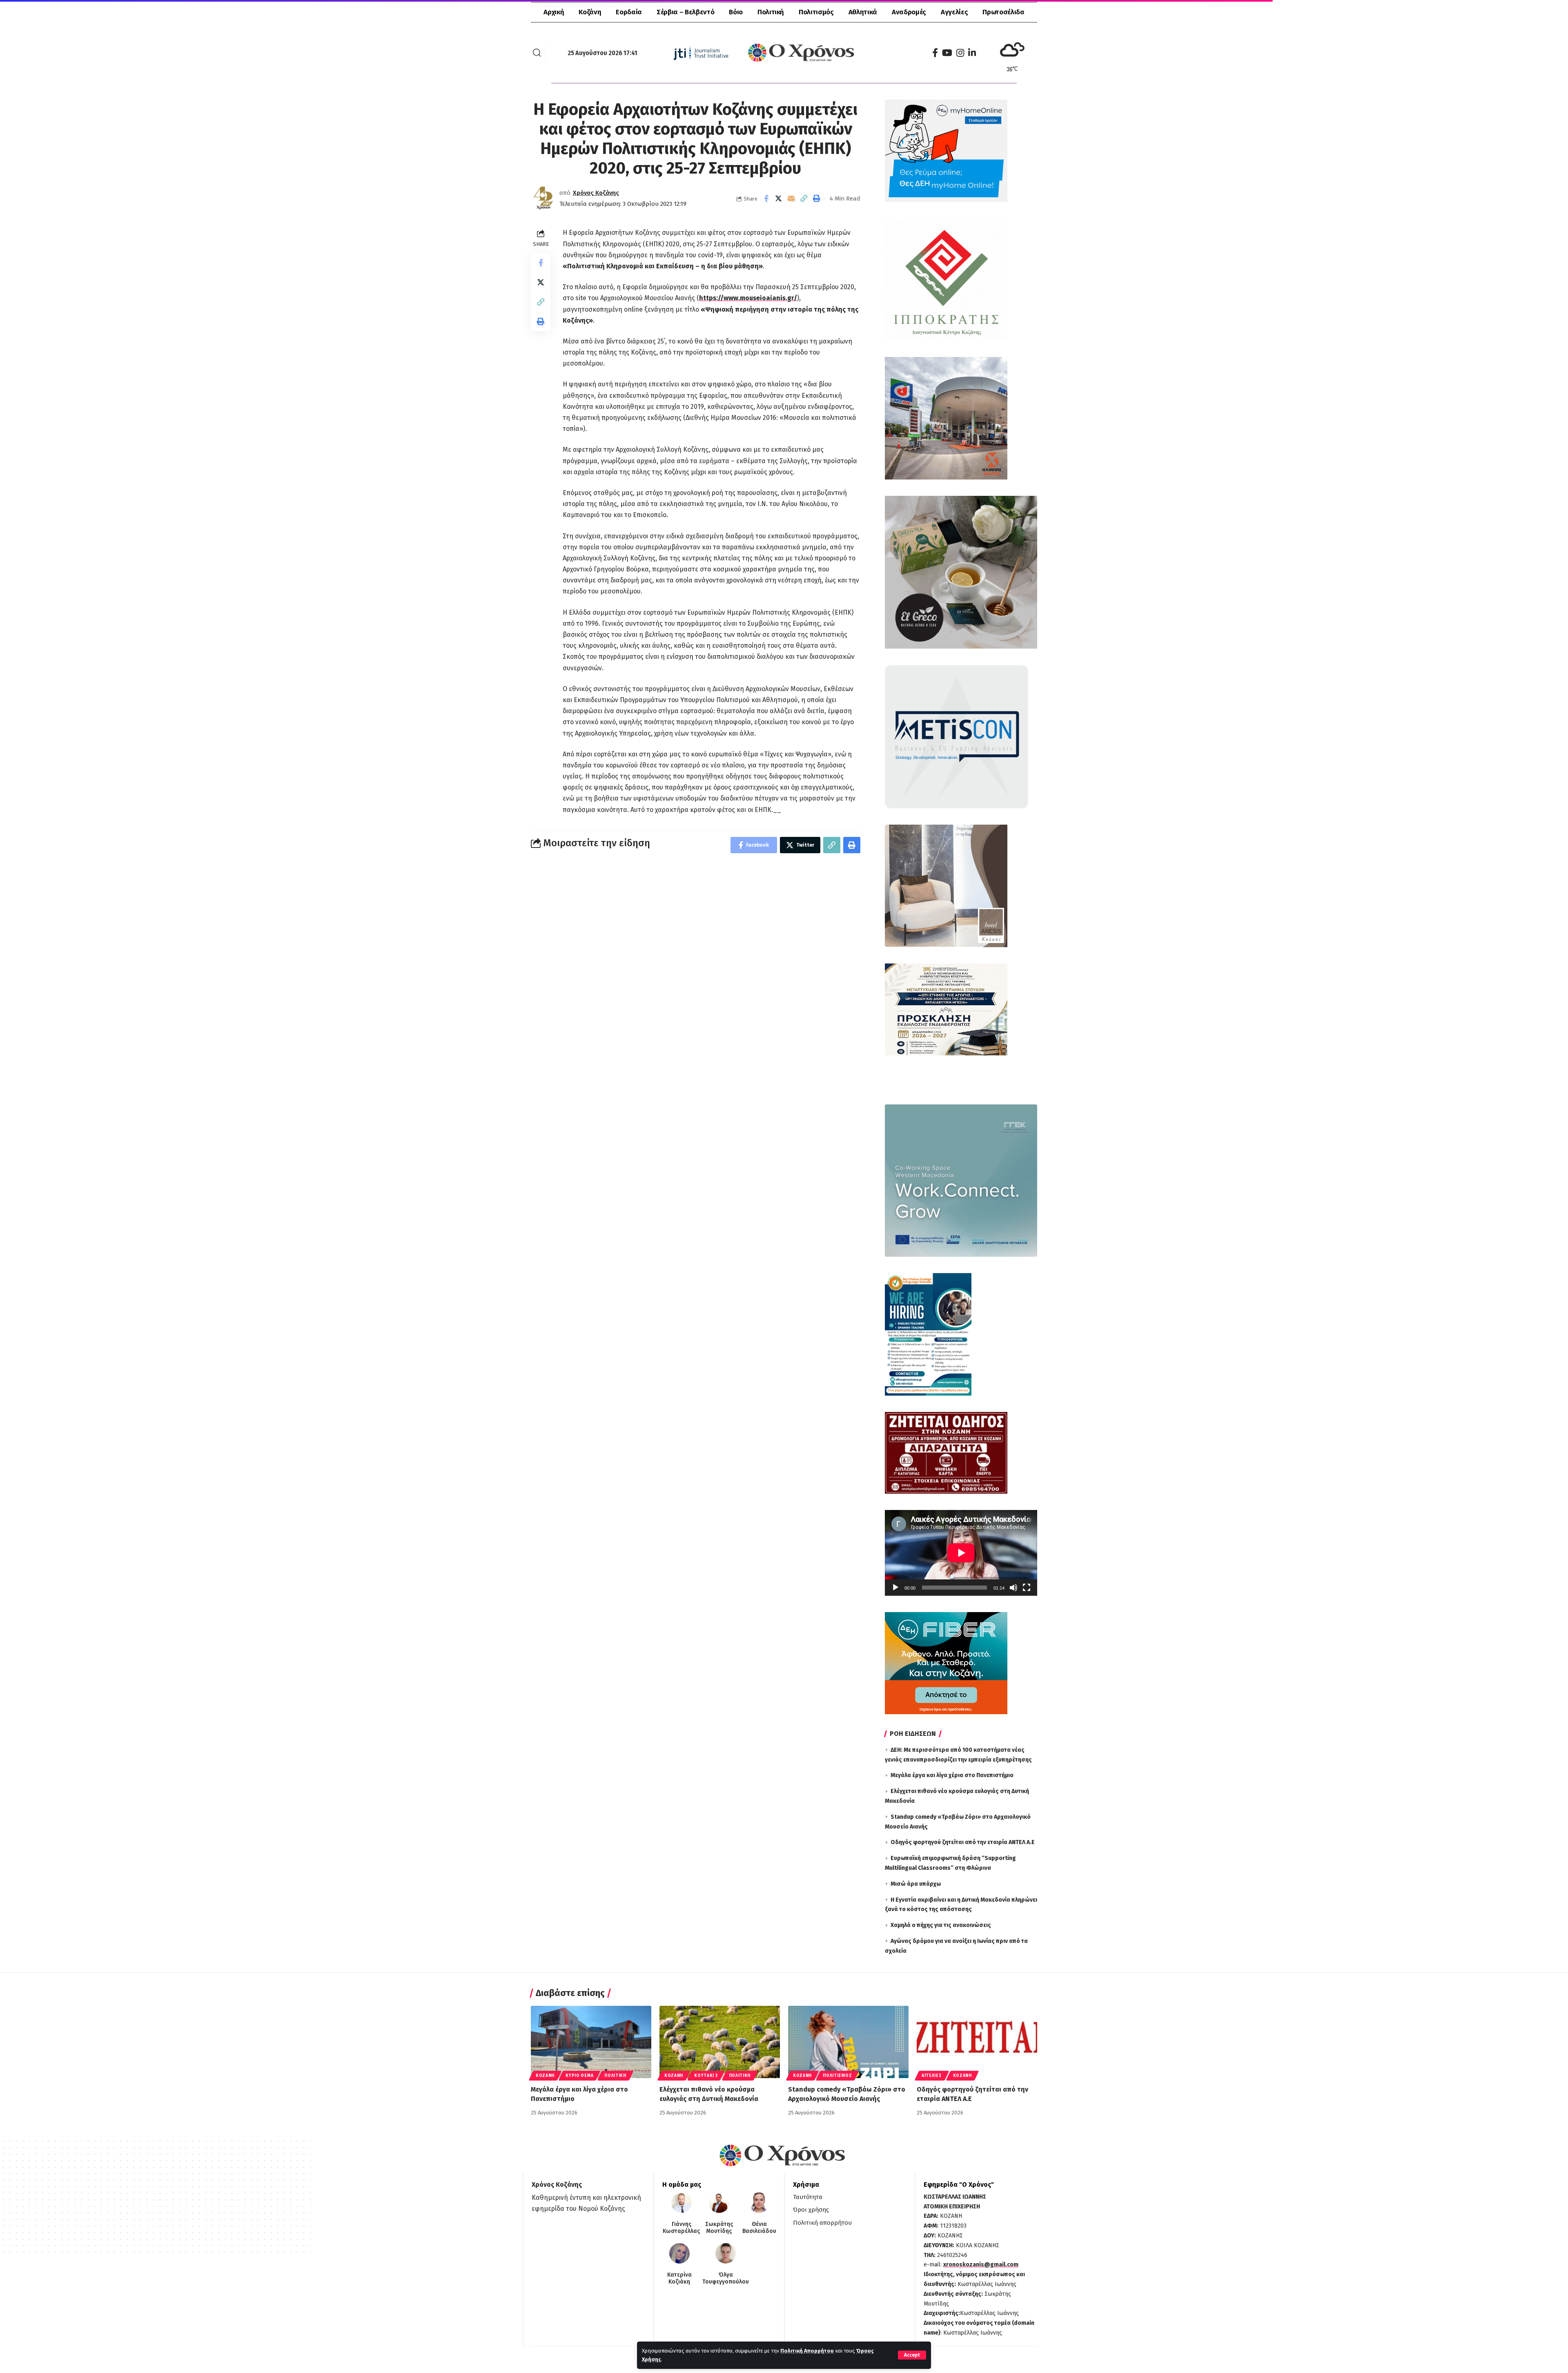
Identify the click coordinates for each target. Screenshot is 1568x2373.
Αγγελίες (932, 2076)
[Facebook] (935, 53)
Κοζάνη (545, 2076)
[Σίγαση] (1013, 1588)
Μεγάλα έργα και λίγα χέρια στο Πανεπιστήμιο (952, 1775)
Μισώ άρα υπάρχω (916, 1884)
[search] (537, 53)
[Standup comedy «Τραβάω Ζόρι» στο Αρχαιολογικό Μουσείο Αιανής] (848, 2042)
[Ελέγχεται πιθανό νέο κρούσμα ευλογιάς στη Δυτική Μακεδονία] (720, 2042)
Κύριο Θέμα (579, 2076)
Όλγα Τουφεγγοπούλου (726, 2278)
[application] (961, 1553)
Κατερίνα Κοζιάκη (679, 2278)
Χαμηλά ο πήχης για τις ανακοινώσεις (941, 1925)
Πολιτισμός (837, 2076)
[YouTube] (947, 53)
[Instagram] (960, 53)
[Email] (791, 198)
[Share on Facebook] (766, 198)
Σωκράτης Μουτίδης (719, 2228)
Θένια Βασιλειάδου (759, 2228)
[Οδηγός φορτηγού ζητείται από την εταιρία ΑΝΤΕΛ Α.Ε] (977, 2042)
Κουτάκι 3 (706, 2076)
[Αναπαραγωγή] (895, 1588)
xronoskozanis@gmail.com (981, 2265)
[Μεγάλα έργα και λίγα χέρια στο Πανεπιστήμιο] (591, 2042)
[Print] (817, 198)
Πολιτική (615, 2076)
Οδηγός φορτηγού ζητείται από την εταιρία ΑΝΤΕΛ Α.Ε (963, 1842)
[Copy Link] (804, 198)
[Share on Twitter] (779, 198)
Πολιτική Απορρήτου (807, 2351)
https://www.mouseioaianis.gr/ (748, 298)
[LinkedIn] (972, 53)
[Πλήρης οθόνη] (1027, 1588)
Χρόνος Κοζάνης (596, 193)
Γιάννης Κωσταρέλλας (681, 2228)
